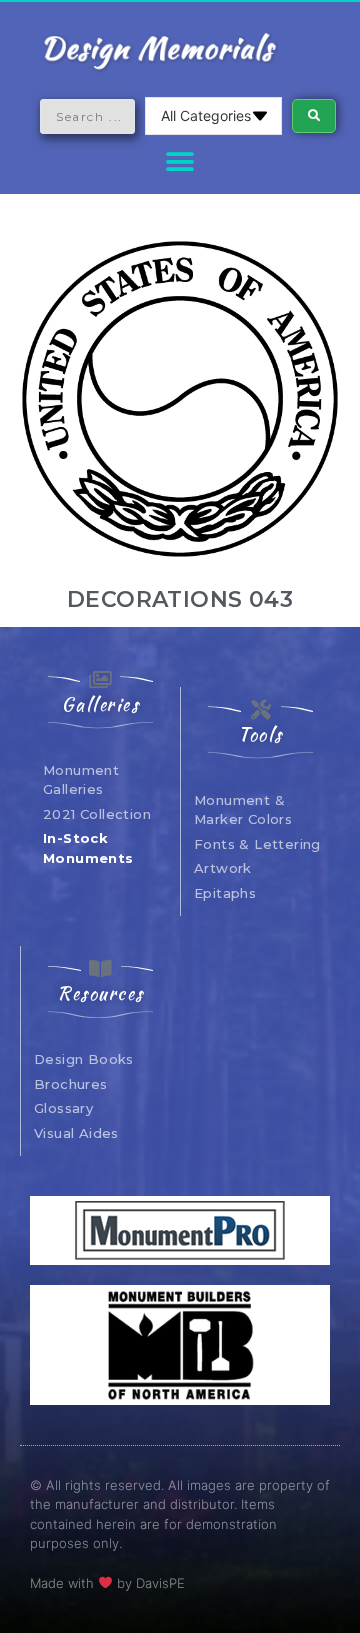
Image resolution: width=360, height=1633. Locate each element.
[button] (180, 161)
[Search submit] (314, 116)
